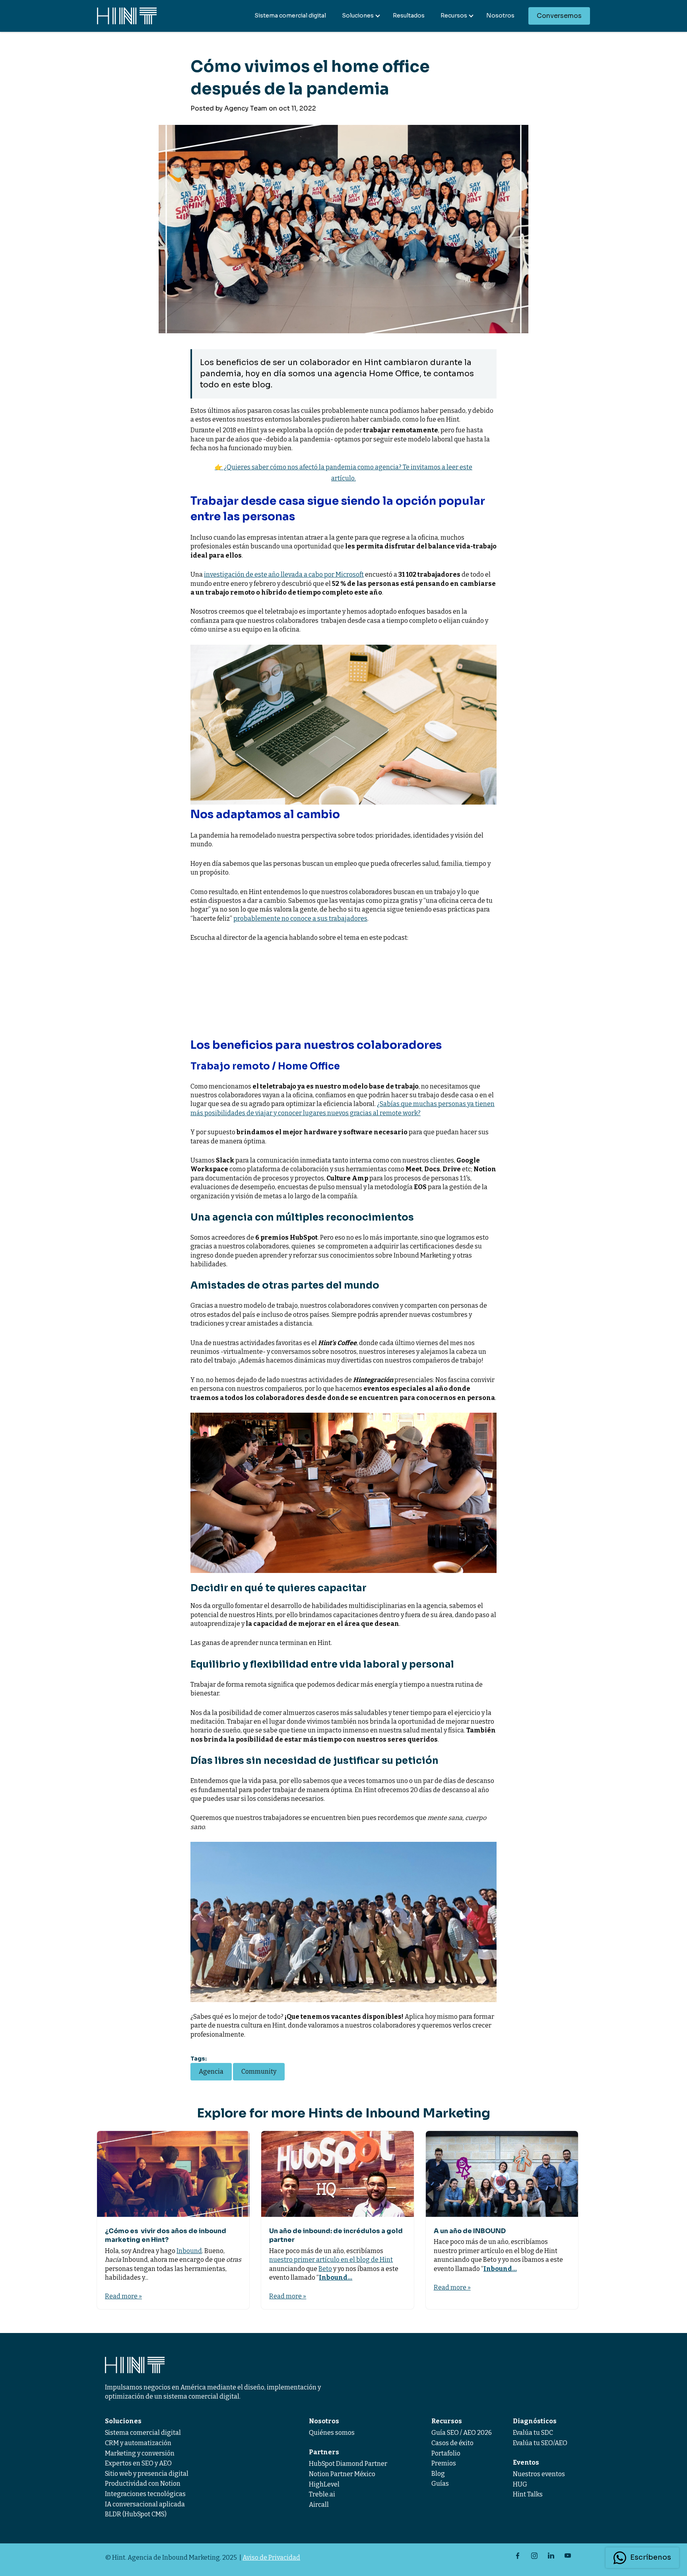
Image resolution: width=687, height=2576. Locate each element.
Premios (444, 2463)
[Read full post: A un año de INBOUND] (502, 2174)
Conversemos (559, 16)
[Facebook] (518, 2556)
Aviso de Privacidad (271, 2558)
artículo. (343, 478)
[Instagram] (534, 2556)
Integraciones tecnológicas (145, 2494)
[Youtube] (568, 2556)
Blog (438, 2474)
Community (259, 2071)
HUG (520, 2484)
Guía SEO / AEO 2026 (462, 2433)
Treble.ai (322, 2494)
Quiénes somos (332, 2433)
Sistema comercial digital (290, 16)
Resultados (409, 16)
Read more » (123, 2296)
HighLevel (324, 2484)
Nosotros (500, 16)
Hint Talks (528, 2494)
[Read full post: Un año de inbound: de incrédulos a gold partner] (337, 2174)
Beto (325, 2269)
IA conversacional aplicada (145, 2504)
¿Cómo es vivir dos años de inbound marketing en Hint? (166, 2235)
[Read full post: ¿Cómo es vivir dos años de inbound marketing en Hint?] (173, 2174)
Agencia (211, 2071)
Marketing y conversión (140, 2453)
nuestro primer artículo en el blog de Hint (331, 2260)
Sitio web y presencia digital (147, 2474)
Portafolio (446, 2453)
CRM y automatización (138, 2443)
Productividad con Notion (143, 2484)
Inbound (189, 2251)
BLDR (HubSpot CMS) (136, 2514)
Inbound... (336, 2278)
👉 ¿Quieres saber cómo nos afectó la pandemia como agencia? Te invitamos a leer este (343, 467)
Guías (440, 2484)
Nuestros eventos (539, 2474)
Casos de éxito (452, 2443)
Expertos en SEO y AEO (138, 2463)
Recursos (454, 16)
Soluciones (358, 16)
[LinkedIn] (551, 2556)
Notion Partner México (342, 2474)
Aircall (319, 2505)
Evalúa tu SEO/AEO (540, 2443)
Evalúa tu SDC (533, 2433)
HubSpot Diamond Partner (348, 2464)
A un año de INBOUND (470, 2231)
